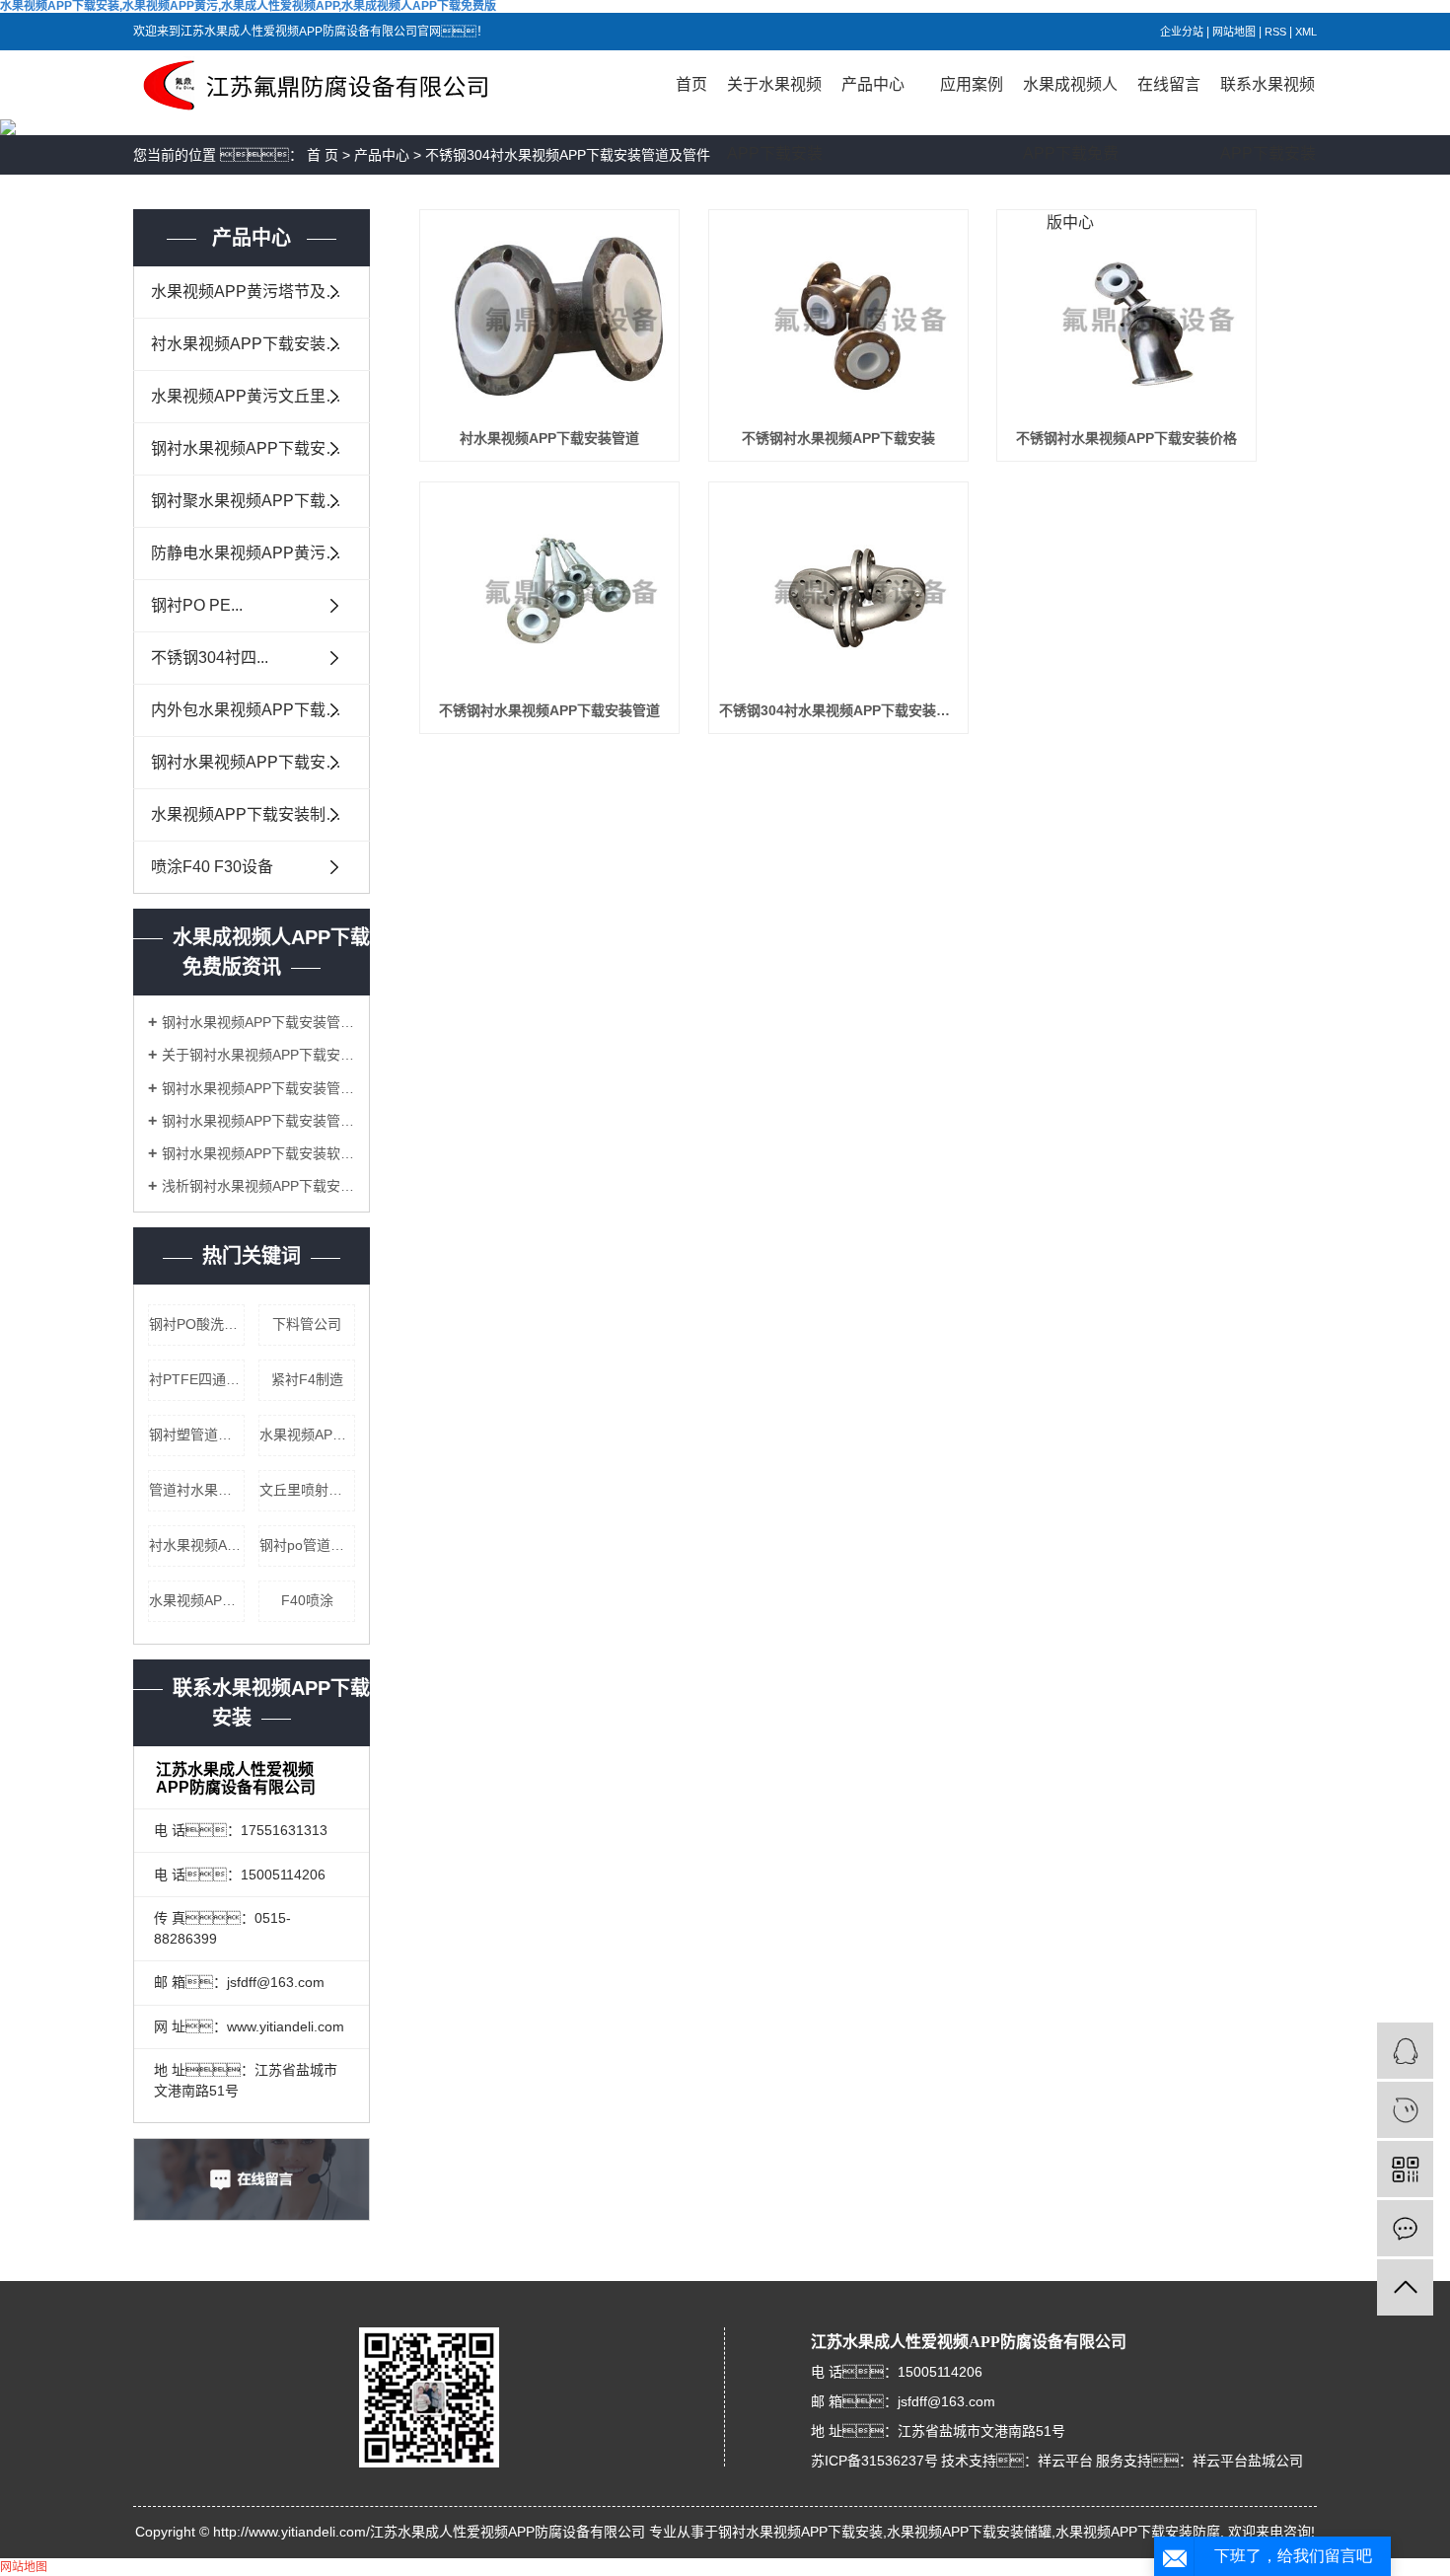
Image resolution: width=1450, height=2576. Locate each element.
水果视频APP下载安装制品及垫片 (260, 814)
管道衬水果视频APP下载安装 (197, 1490)
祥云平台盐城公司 (1248, 2461)
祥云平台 (1065, 2461)
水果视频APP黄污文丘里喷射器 (260, 396)
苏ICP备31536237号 (874, 2461)
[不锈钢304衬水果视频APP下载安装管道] (838, 590)
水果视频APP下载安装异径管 (197, 1600)
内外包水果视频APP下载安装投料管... (260, 710)
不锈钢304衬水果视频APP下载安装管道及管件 (568, 155)
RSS (1275, 32)
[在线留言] (1405, 2228)
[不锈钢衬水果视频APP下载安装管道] (549, 590)
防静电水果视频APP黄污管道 (254, 553)
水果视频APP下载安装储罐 (307, 1435)
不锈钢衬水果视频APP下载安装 (838, 438)
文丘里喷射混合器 (307, 1490)
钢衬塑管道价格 (197, 1435)
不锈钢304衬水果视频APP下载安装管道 (838, 710)
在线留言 (1169, 84)
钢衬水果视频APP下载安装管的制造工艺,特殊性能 (258, 1121)
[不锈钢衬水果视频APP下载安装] (838, 318)
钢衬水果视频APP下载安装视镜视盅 (260, 762)
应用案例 (972, 84)
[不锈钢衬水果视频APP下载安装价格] (1126, 318)
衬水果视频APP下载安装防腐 (197, 1545)
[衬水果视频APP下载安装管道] (549, 318)
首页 (691, 84)
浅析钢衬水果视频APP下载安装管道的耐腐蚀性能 (258, 1186)
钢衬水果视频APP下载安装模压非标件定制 (260, 448)
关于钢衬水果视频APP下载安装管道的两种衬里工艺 (258, 1055)
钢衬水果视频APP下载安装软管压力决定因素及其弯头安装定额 (258, 1153)
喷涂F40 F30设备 (212, 867)
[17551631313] (1405, 2110)
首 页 (323, 155)
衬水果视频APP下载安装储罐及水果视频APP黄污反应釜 (260, 344)
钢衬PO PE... (197, 605)
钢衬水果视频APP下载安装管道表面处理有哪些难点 (258, 1022)
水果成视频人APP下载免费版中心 (1071, 98)
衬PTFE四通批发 (197, 1379)
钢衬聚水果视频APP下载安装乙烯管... (260, 501)
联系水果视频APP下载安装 (1268, 98)
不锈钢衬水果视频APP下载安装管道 (549, 710)
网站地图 (1234, 32)
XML (1306, 32)
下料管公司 (307, 1324)
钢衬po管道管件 (307, 1545)
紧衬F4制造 (307, 1379)
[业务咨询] (1405, 2051)
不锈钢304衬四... (210, 658)
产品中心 (873, 84)
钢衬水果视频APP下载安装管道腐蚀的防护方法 (258, 1088)
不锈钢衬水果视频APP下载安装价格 (1126, 438)
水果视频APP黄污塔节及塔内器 (260, 292)
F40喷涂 (307, 1600)
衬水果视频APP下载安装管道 (549, 438)
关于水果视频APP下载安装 (775, 98)
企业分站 (1182, 32)
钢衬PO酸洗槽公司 (197, 1324)
